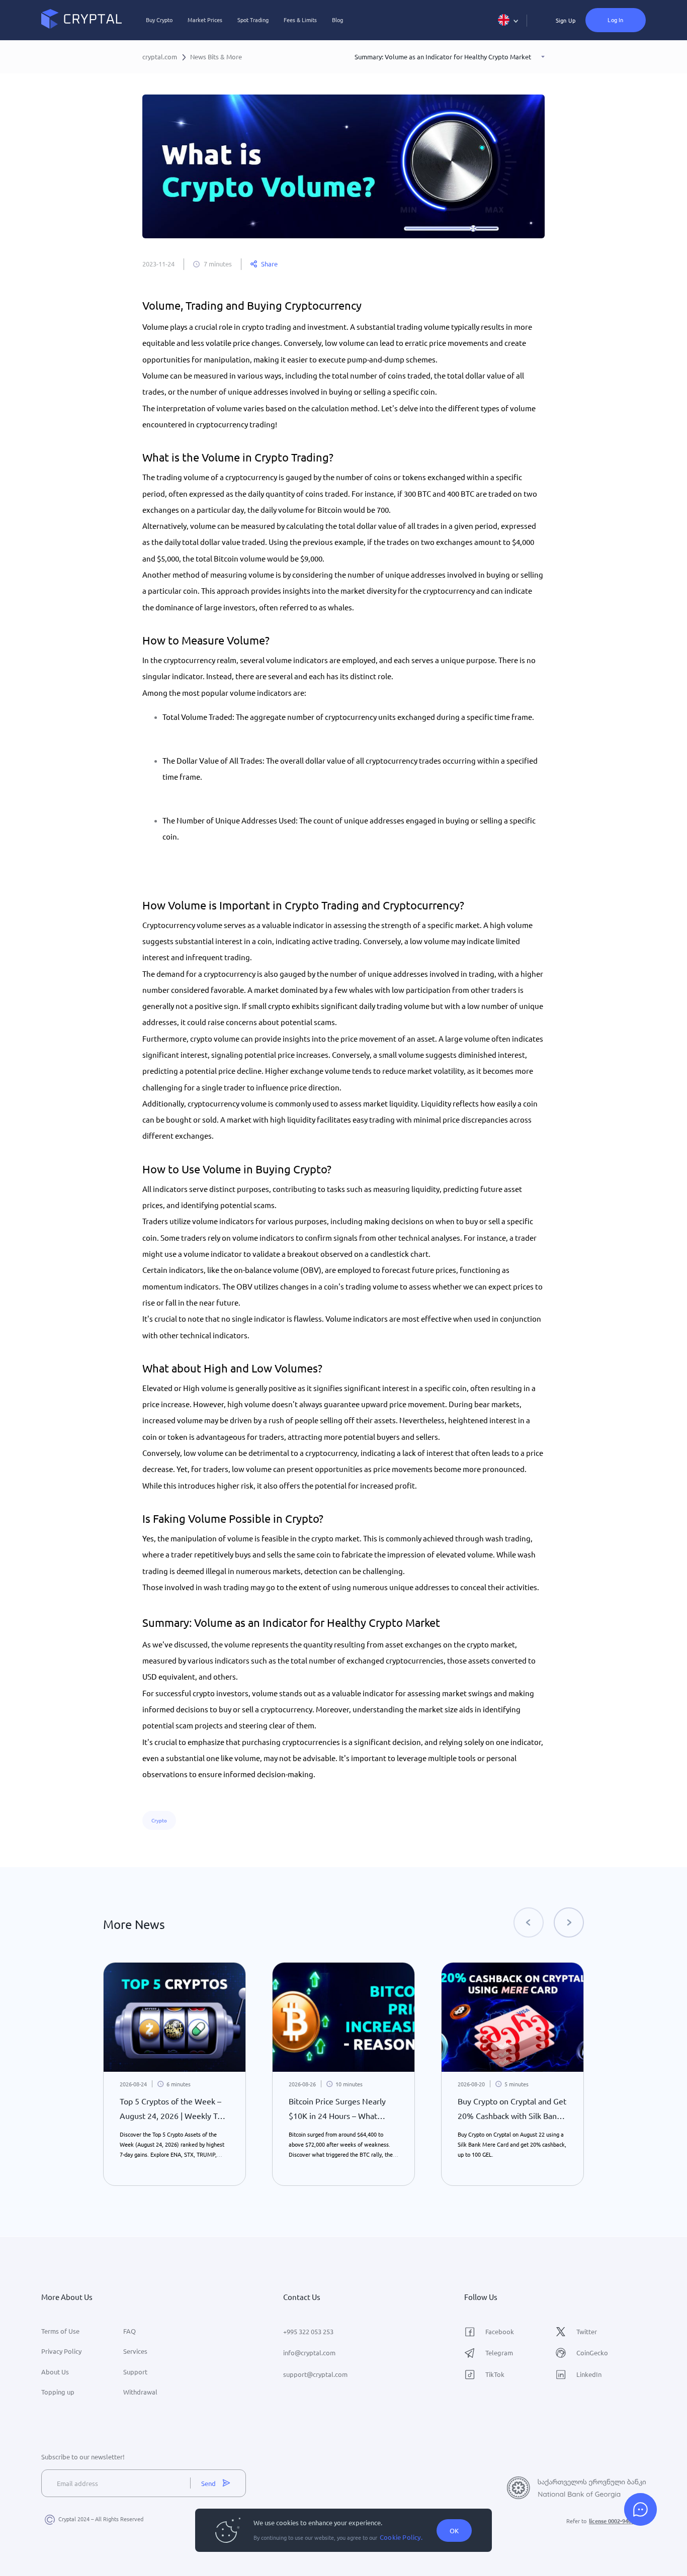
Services (135, 2351)
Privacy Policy (61, 2351)
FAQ (130, 2331)
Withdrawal (140, 2392)
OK (454, 2531)
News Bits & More (216, 57)
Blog (337, 20)
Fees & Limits (300, 20)
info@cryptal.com (309, 2353)
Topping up (58, 2392)
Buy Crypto (159, 20)
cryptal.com (160, 57)
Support (135, 2372)
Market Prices (205, 20)
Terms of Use (60, 2331)
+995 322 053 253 (308, 2331)
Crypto (159, 1820)
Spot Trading (253, 20)
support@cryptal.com (315, 2374)
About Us (55, 2372)
